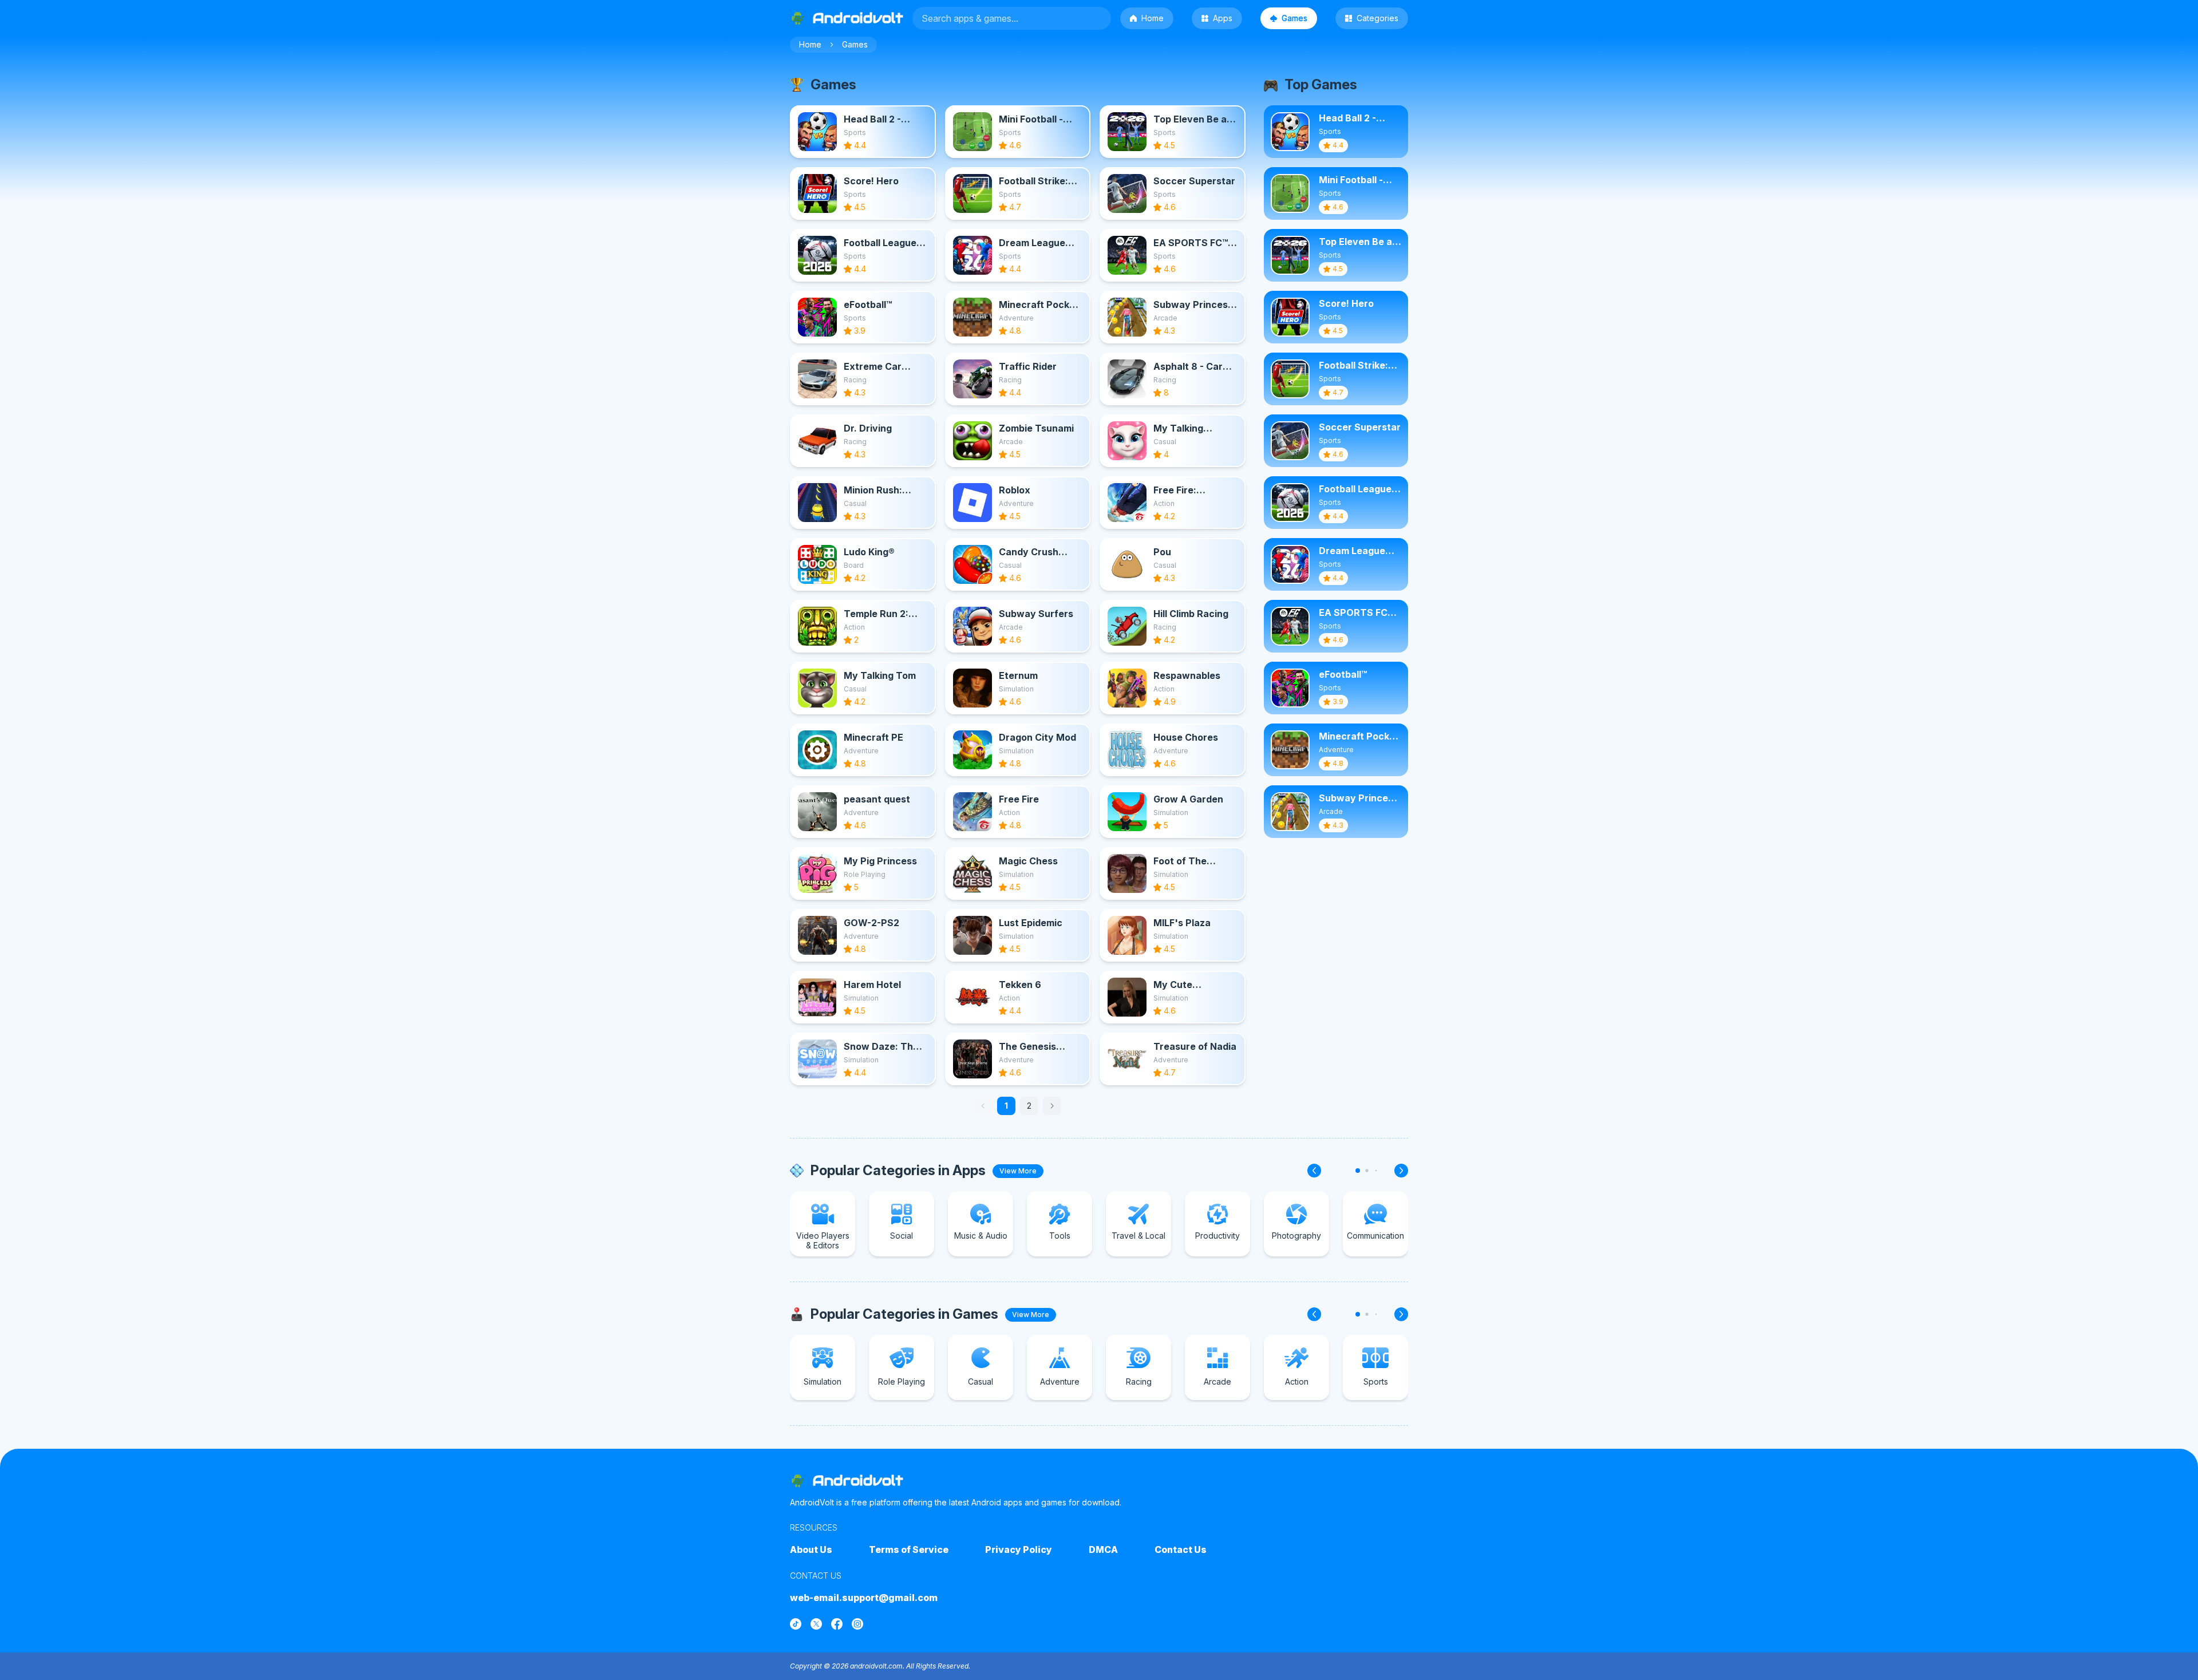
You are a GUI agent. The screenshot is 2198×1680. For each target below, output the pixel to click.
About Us (811, 1549)
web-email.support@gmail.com (864, 1598)
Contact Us (1181, 1549)
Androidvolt (858, 1481)
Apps (1223, 18)
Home (1153, 18)
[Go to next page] (1052, 1106)
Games (1294, 18)
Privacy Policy (1019, 1549)
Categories (1377, 18)
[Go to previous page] (983, 1106)
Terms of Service (909, 1549)
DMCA (1103, 1549)
